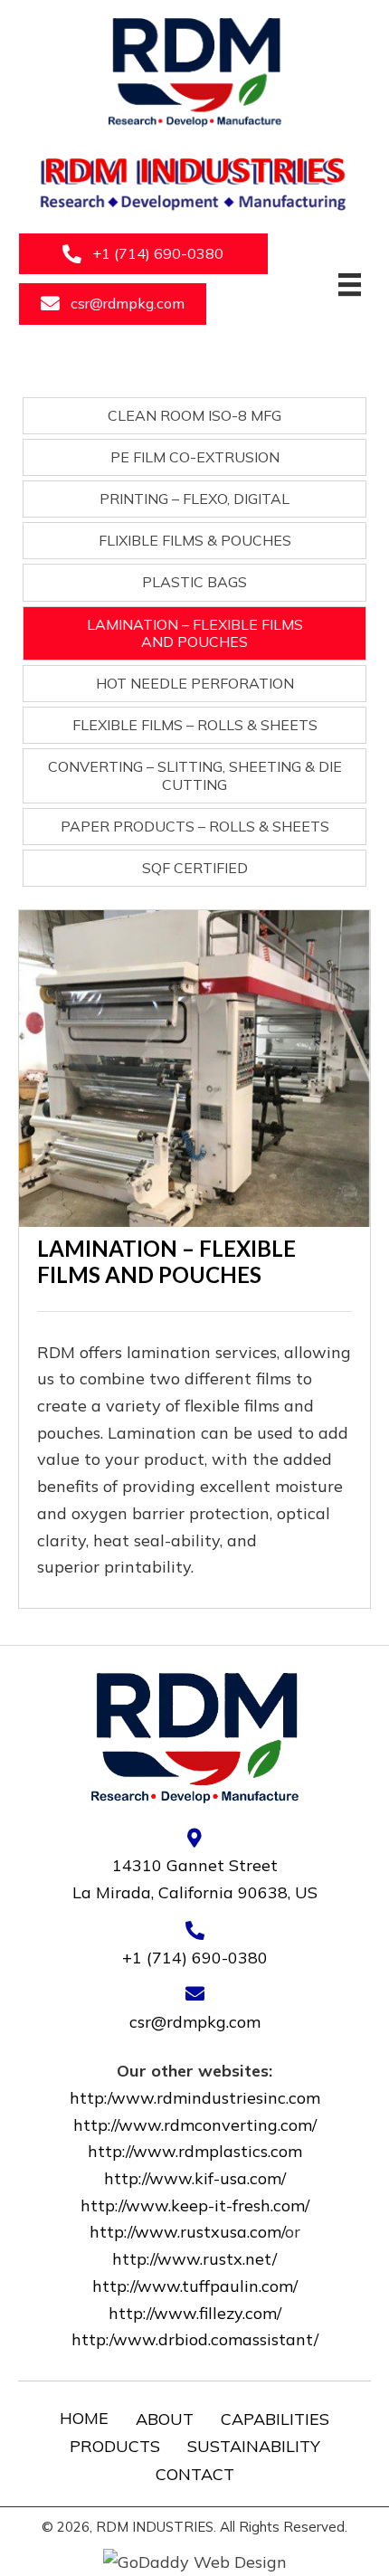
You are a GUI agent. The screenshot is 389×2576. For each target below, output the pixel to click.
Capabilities (275, 2419)
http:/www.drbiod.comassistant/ (195, 2339)
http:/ (113, 2098)
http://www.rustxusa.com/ (187, 2232)
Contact (195, 2474)
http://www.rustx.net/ (194, 2259)
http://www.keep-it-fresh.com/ (195, 2205)
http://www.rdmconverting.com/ (195, 2125)
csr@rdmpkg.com (195, 2022)
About (165, 2419)
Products (115, 2446)
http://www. (133, 2151)
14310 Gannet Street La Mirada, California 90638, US (195, 1879)
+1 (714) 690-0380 (195, 1958)
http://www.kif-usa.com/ (195, 2178)
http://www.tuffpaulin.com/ (195, 2286)
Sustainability (254, 2446)
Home (84, 2418)
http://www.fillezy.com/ (195, 2313)
